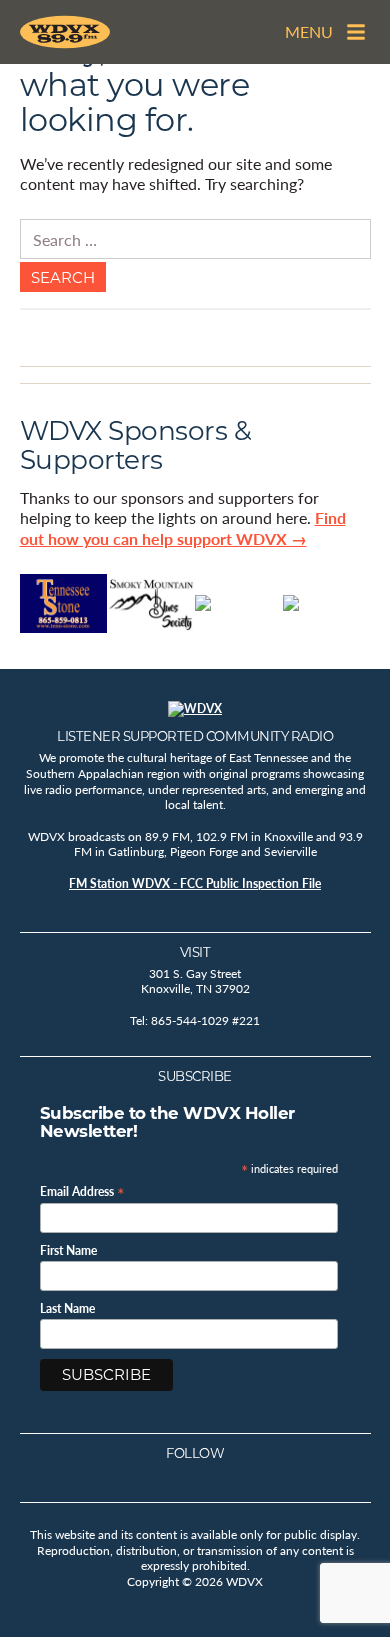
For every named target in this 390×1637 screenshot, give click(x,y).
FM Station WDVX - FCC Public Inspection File (195, 883)
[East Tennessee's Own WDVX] (65, 32)
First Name (68, 1251)
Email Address (82, 1190)
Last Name (67, 1309)
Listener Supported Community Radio (195, 736)
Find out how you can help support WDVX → (183, 528)
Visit (195, 952)
